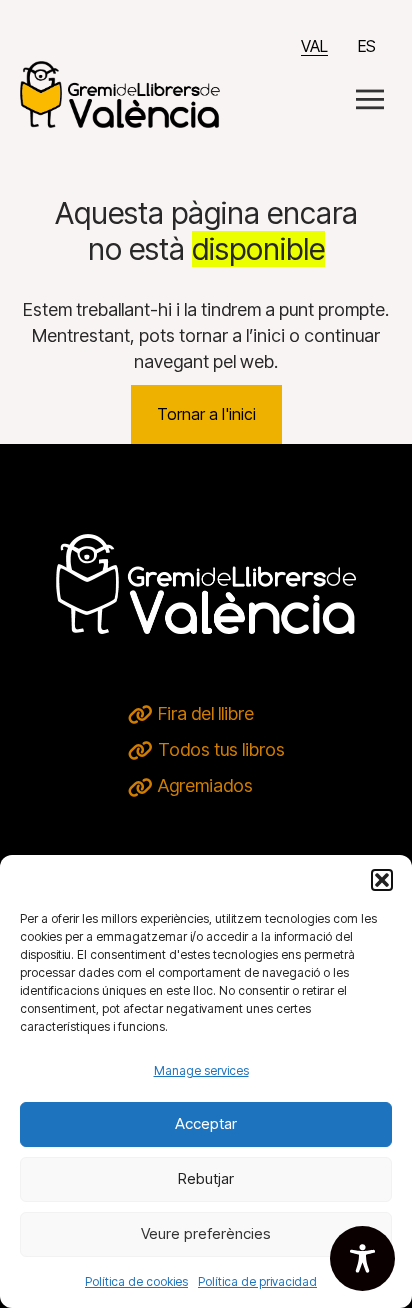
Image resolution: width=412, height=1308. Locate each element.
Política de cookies (136, 1281)
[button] (382, 880)
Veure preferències (206, 1233)
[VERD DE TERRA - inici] (120, 92)
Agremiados (205, 785)
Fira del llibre (206, 713)
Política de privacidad (257, 1281)
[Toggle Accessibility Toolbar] (362, 1258)
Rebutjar (206, 1178)
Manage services (201, 1070)
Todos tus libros (221, 749)
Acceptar (206, 1123)
